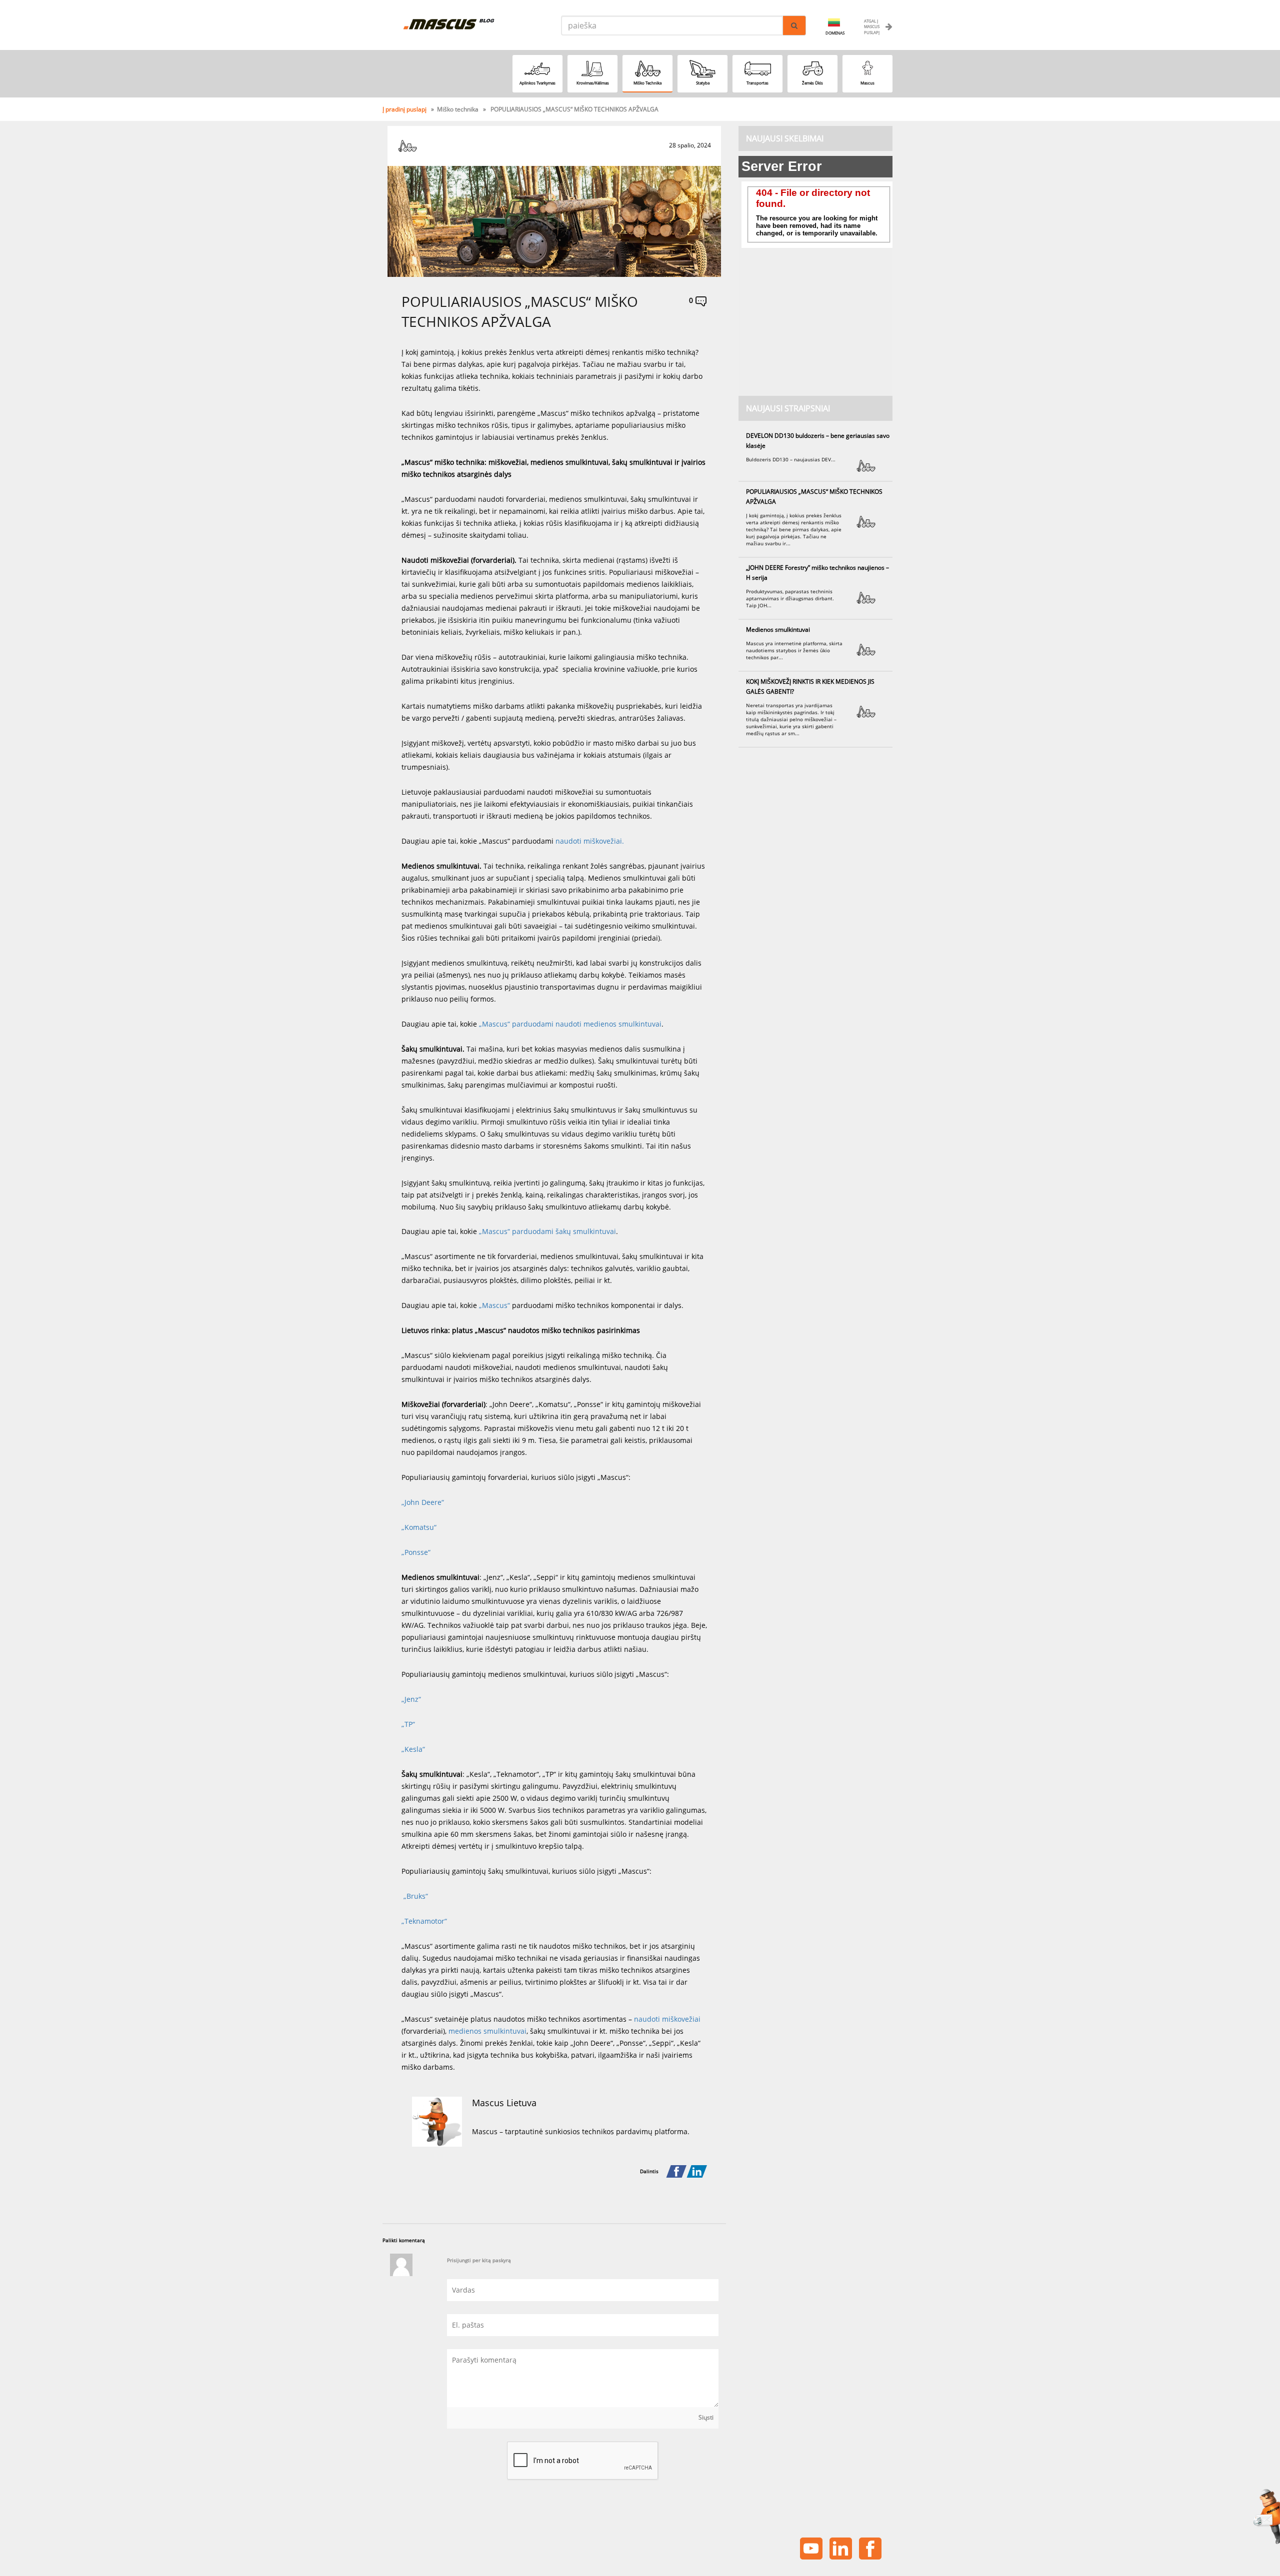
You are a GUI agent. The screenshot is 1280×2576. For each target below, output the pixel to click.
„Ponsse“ (416, 1552)
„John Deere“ (423, 1502)
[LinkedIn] (697, 2172)
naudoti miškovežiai (589, 841)
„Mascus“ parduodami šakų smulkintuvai (547, 1231)
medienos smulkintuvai (487, 2031)
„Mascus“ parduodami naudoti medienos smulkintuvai (570, 1024)
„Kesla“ (413, 1749)
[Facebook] (676, 2172)
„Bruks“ (415, 1896)
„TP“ (408, 1724)
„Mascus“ (495, 1305)
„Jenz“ (411, 1699)
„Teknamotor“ (424, 1921)
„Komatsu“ (419, 1527)
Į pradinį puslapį (405, 109)
